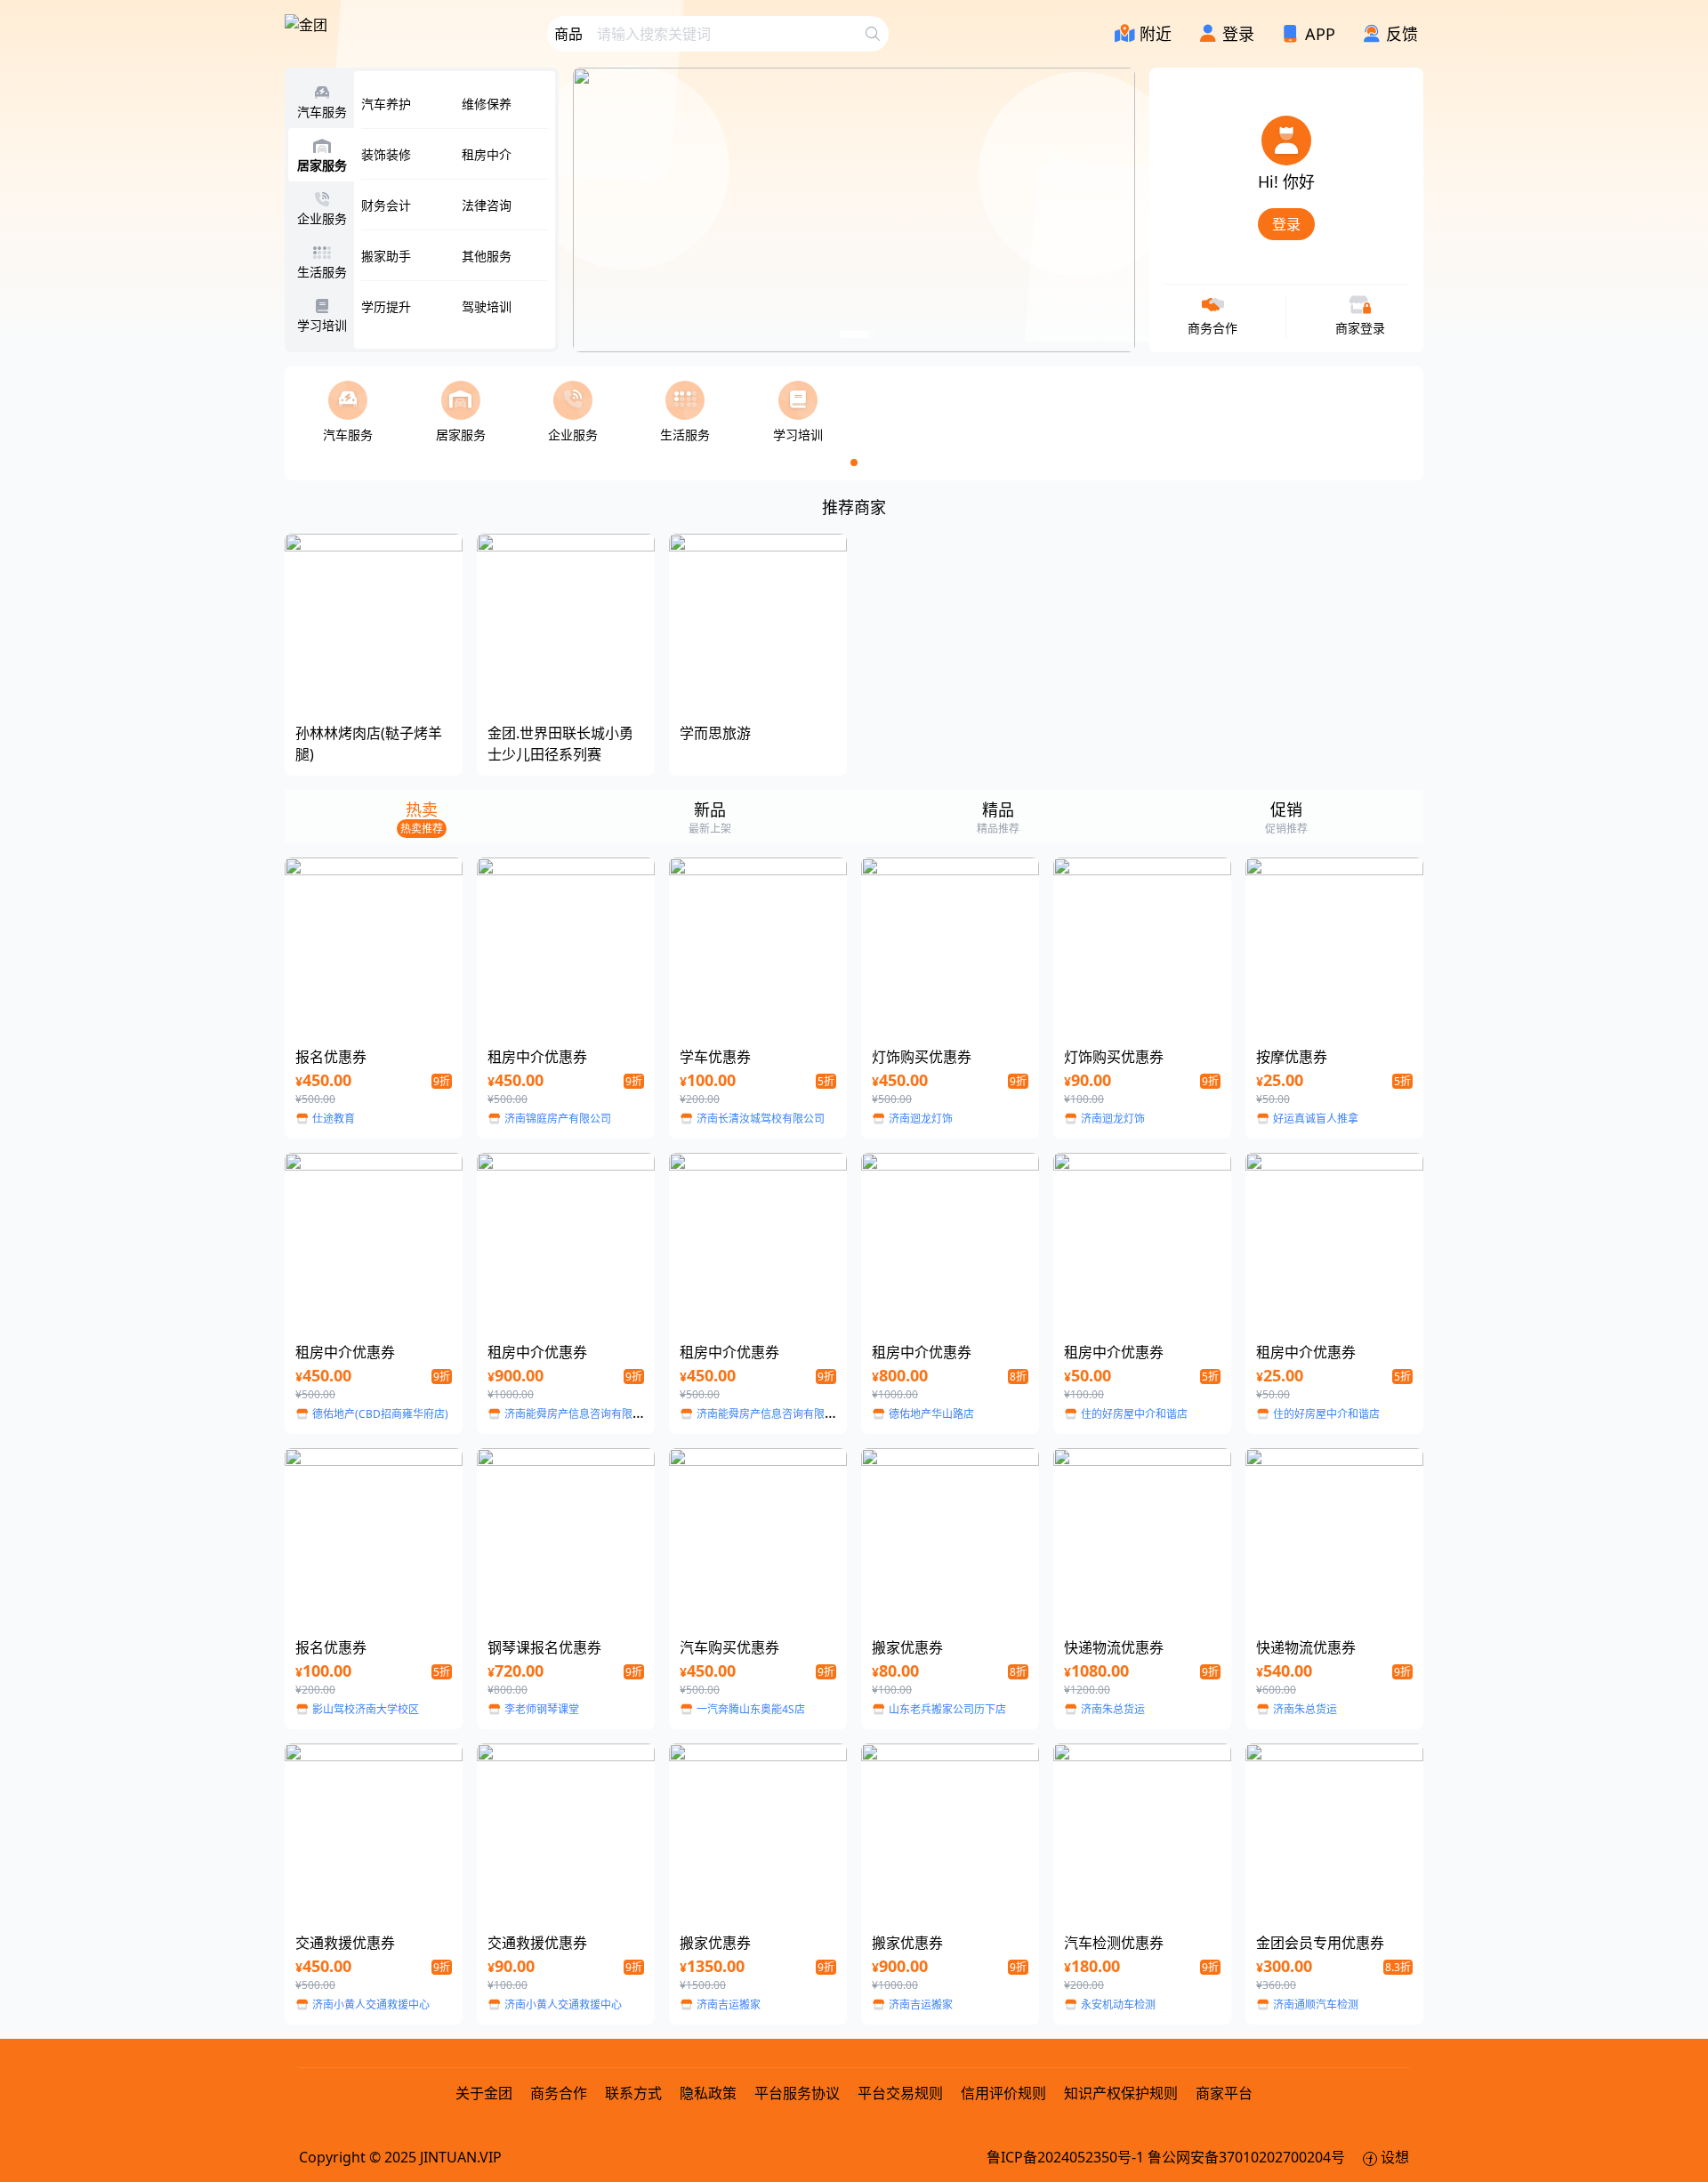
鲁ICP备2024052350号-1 (1067, 2157)
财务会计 (386, 205)
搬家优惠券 (907, 1647)
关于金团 (484, 2093)
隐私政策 (708, 2093)
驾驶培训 (487, 306)
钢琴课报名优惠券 (544, 1647)
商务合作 (560, 2093)
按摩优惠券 (1292, 1057)
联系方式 (633, 2093)
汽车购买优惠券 (729, 1647)
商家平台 (1224, 2093)
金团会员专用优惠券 (1320, 1943)
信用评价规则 (1003, 2093)
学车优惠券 (715, 1057)
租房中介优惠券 (537, 1057)
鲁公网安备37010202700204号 (1248, 2157)
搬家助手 (386, 256)
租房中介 (487, 154)
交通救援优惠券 (345, 1943)
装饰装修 (386, 154)
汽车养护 (386, 104)
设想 (1393, 2157)
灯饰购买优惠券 (922, 1057)
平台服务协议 (797, 2093)
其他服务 (487, 256)
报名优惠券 (331, 1057)
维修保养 (487, 104)
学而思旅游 (715, 733)
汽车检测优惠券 (1114, 1943)
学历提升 (386, 306)
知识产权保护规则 (1121, 2093)
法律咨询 (487, 205)
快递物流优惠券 (1114, 1647)
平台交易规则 (900, 2093)
